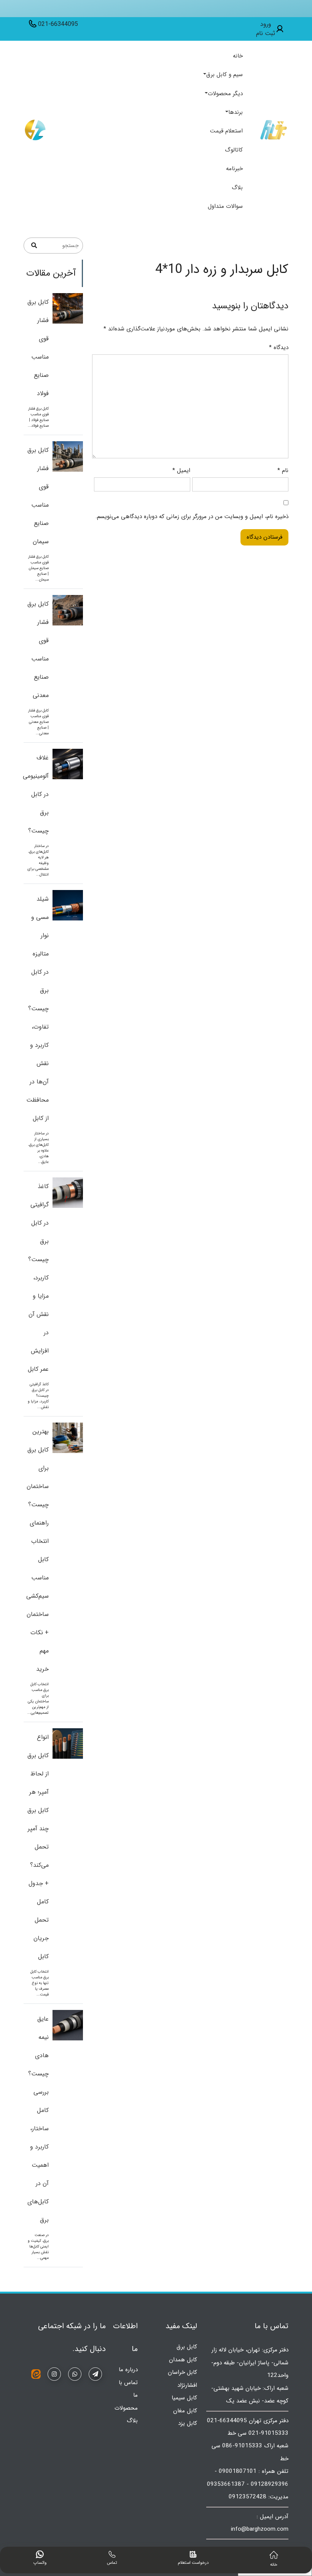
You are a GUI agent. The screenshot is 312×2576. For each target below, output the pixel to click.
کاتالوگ (234, 150)
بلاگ (237, 188)
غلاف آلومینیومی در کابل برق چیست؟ (36, 794)
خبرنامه (234, 169)
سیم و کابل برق (224, 75)
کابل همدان (183, 2360)
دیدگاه (279, 348)
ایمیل (181, 471)
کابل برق (187, 2347)
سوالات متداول (225, 206)
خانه (238, 56)
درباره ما (128, 2370)
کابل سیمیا (184, 2398)
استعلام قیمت (226, 131)
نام (283, 471)
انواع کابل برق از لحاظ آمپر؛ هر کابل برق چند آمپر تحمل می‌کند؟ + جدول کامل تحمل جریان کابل (38, 1847)
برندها (236, 112)
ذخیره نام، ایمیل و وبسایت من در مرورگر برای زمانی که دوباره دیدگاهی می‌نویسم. (192, 517)
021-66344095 (58, 24)
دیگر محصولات (225, 94)
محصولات (126, 2408)
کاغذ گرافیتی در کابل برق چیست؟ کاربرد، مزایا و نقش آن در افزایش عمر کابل (38, 1278)
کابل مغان (185, 2411)
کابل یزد (188, 2423)
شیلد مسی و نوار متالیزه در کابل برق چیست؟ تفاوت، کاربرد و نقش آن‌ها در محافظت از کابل (37, 1009)
